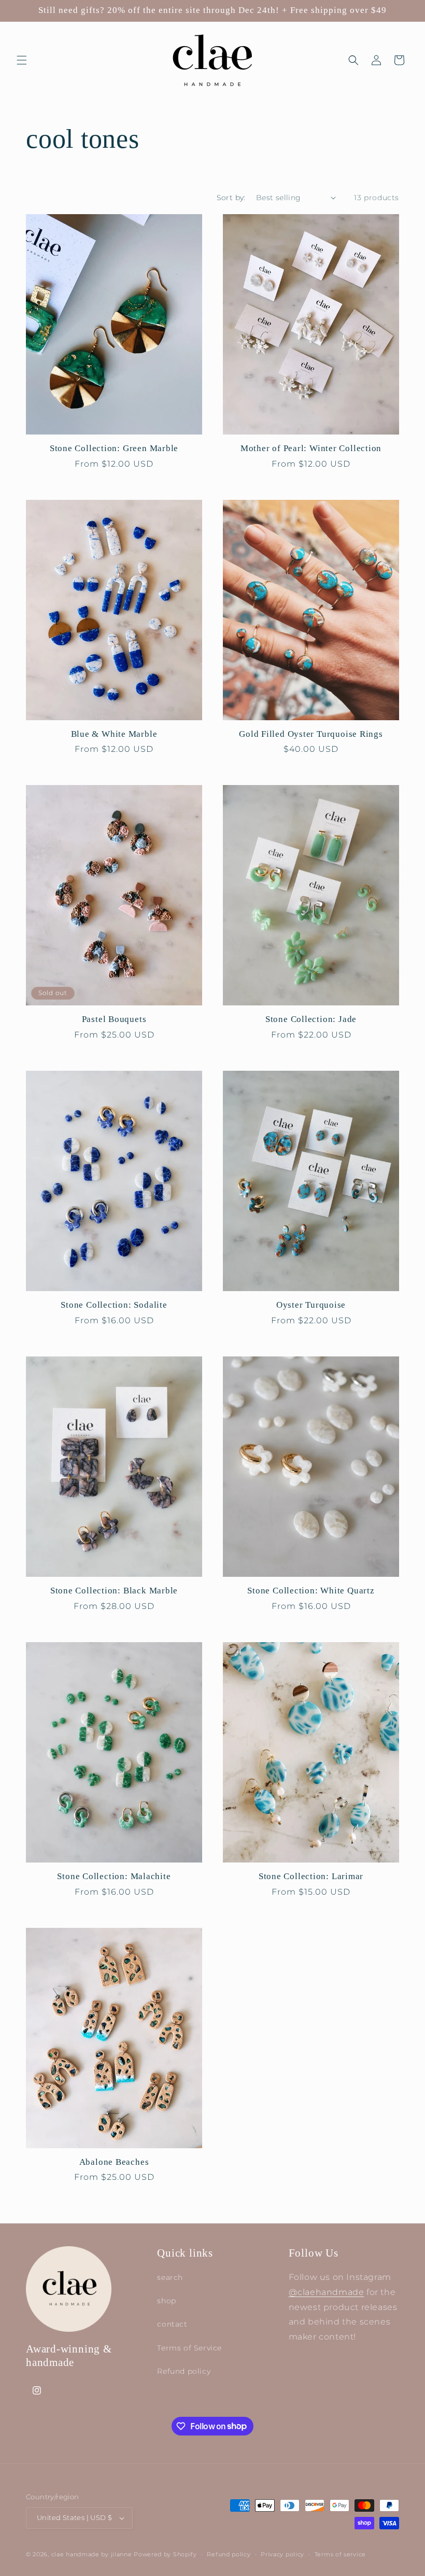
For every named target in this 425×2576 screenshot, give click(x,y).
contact (172, 2324)
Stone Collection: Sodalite (114, 1305)
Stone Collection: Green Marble (114, 448)
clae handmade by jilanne (92, 2554)
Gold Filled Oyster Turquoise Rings (311, 734)
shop (166, 2301)
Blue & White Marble (114, 734)
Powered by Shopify (165, 2554)
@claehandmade (327, 2292)
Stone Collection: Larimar (311, 1876)
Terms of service (340, 2554)
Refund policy (184, 2371)
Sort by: (231, 198)
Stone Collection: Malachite (114, 1876)
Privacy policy (282, 2554)
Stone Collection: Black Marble (114, 1591)
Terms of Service (189, 2348)
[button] (22, 60)
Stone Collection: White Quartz (311, 1591)
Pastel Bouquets (114, 1019)
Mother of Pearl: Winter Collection (311, 448)
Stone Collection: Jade (311, 1019)
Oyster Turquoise (311, 1305)
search (170, 2277)
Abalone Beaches (114, 2162)
